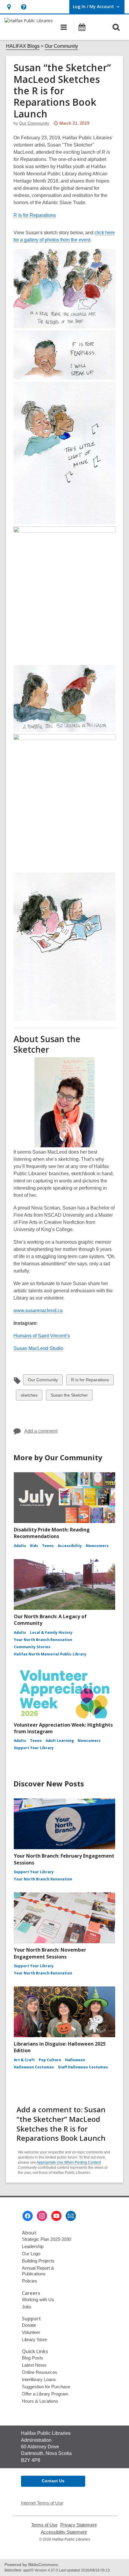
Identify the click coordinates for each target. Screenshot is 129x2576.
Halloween (75, 2060)
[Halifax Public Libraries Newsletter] (71, 2216)
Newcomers (97, 1546)
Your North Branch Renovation (43, 1640)
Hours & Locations (40, 2401)
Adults (20, 1546)
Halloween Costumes (34, 2067)
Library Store (34, 2339)
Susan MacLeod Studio (38, 1349)
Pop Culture (50, 2060)
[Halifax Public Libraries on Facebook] (28, 2216)
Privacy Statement (78, 2525)
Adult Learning (60, 1741)
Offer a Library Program (45, 2394)
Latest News (34, 2365)
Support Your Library (34, 1748)
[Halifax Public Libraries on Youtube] (56, 2216)
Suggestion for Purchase (46, 2387)
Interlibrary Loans (39, 2379)
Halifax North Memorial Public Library (50, 1654)
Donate (29, 2325)
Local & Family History (51, 1632)
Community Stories (32, 1647)
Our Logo (31, 2254)
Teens (48, 1546)
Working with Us (38, 2300)
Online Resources (40, 2372)
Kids (34, 1546)
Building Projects (38, 2261)
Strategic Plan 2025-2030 (46, 2239)
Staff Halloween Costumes (83, 2067)
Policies (30, 2281)
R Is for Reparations (35, 215)
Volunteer (31, 2332)
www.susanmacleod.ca (38, 1311)
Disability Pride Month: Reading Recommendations (52, 1533)
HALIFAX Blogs (23, 46)
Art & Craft (24, 2060)
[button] (9, 7)
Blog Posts (33, 2358)
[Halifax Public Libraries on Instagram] (42, 2216)
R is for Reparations (90, 1381)
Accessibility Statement (64, 2532)
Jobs (27, 2307)
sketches (29, 1396)
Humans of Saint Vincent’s (42, 1336)
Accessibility (70, 1546)
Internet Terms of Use (42, 2503)
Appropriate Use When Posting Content (69, 2162)
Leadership (33, 2246)
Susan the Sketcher (69, 1396)
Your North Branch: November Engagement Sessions (50, 1953)
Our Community (61, 46)
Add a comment (41, 1431)
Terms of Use (44, 2525)
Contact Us (53, 2481)
